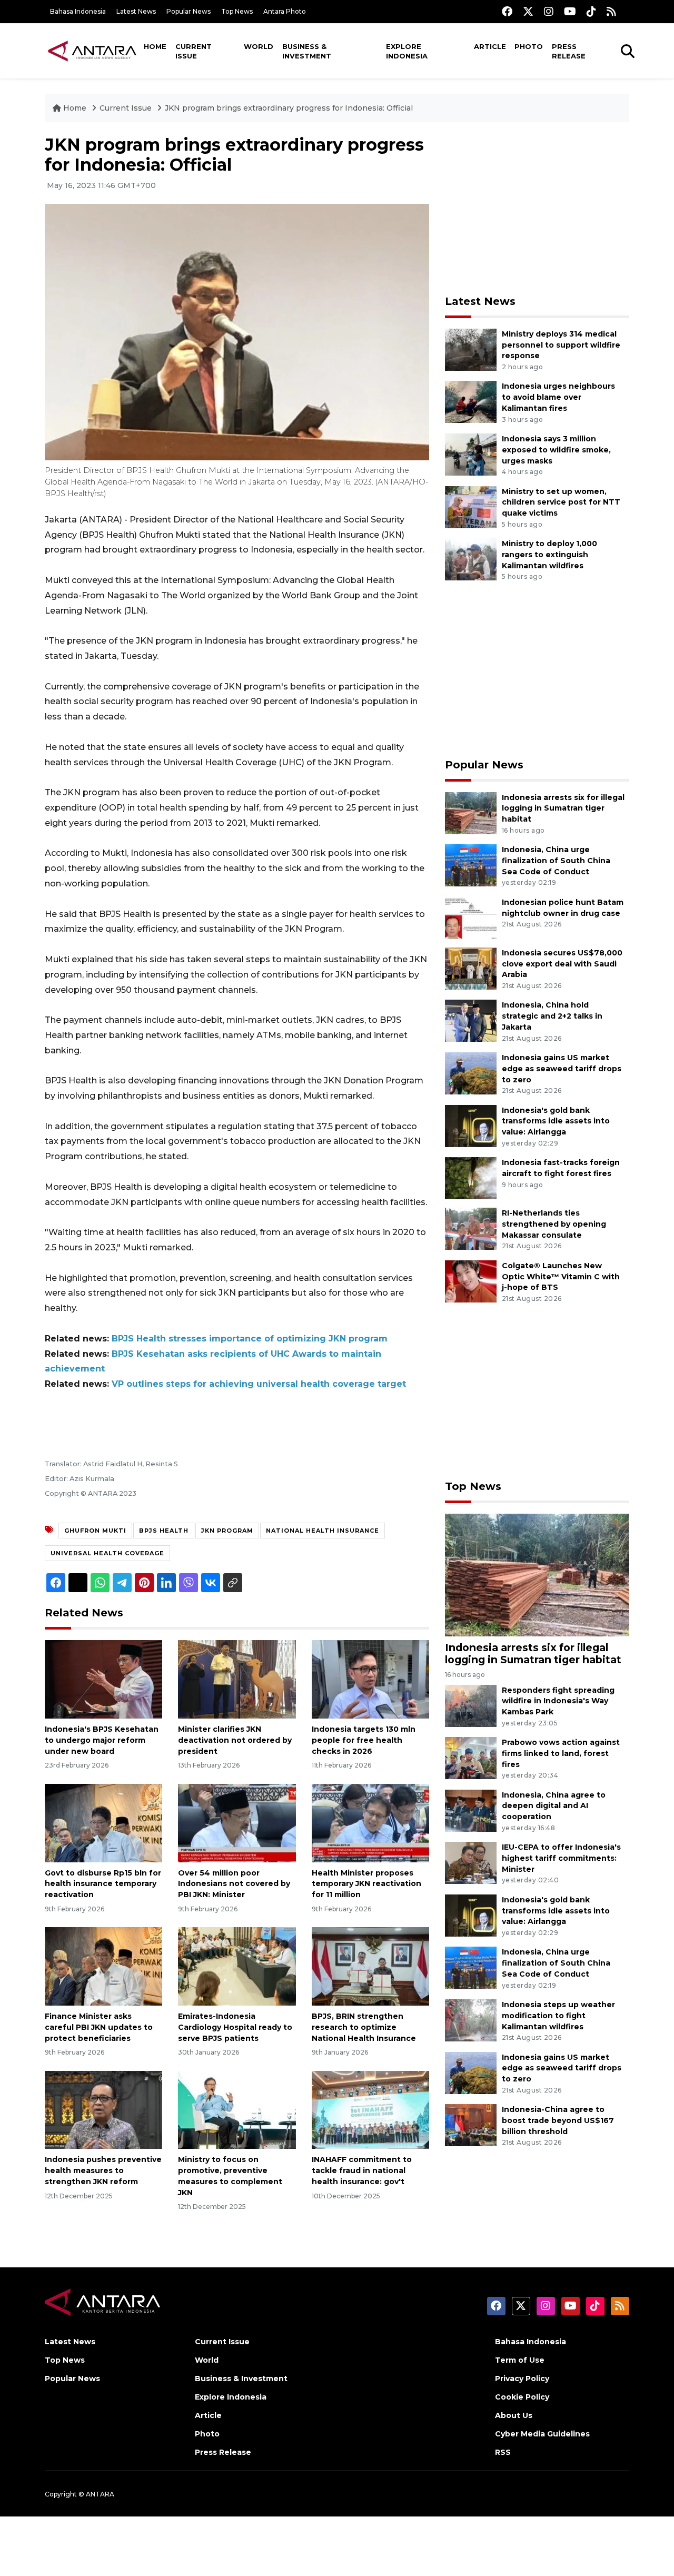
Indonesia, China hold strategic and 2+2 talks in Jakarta (552, 1016)
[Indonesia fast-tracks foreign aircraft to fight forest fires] (471, 1177)
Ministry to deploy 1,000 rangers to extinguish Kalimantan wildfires (549, 555)
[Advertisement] (537, 209)
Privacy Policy (522, 2378)
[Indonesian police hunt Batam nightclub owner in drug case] (471, 917)
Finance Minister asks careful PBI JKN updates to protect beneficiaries (99, 2027)
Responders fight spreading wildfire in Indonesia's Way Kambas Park (558, 1701)
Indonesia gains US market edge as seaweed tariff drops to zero (562, 1069)
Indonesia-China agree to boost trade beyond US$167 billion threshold (558, 2120)
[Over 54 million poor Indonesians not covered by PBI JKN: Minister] (237, 1822)
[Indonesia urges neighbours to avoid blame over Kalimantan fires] (471, 402)
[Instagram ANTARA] (549, 11)
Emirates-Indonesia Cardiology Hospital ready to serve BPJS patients (235, 2027)
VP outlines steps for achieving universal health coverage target (259, 1384)
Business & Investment (307, 51)
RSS (503, 2452)
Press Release (569, 51)
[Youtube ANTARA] (570, 11)
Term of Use (520, 2360)
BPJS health (164, 1531)
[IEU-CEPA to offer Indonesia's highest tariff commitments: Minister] (471, 1862)
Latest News (136, 11)
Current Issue (194, 51)
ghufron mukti (95, 1531)
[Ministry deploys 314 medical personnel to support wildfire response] (471, 349)
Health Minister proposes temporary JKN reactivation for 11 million (366, 1884)
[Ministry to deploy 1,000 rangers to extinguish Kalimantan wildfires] (471, 559)
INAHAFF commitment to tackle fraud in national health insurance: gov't (362, 2170)
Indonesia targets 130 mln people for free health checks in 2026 (364, 1740)
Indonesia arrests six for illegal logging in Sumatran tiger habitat (563, 808)
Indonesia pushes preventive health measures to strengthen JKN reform (103, 2170)
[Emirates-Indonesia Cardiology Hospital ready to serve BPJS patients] (237, 1966)
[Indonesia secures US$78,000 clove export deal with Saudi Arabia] (471, 968)
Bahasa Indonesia (78, 11)
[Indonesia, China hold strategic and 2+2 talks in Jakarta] (471, 1020)
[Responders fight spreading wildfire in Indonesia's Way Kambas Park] (471, 1705)
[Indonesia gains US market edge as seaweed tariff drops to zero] (471, 1073)
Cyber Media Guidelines (542, 2434)
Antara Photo (285, 11)
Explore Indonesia (407, 51)
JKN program (227, 1531)
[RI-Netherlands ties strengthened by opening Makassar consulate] (471, 1228)
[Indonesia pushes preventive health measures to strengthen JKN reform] (103, 2109)
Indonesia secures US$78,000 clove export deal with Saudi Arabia (562, 964)
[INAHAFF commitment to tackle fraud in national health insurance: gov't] (370, 2109)
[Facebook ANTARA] (507, 11)
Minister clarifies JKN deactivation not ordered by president (235, 1740)
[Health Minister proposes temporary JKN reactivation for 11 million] (370, 1822)
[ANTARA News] (92, 51)
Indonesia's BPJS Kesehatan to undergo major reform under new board (102, 1740)
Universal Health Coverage (107, 1553)
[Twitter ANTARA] (528, 11)
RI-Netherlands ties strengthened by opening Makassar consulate (554, 1224)
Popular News (189, 11)
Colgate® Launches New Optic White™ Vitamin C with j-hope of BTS (561, 1277)
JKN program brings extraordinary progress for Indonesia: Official (289, 108)
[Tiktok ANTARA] (591, 11)
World (259, 46)
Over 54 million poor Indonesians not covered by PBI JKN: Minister (234, 1884)
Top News (237, 11)
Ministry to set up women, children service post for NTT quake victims (561, 502)
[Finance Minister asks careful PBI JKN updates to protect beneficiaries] (103, 1966)
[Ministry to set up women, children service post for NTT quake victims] (471, 506)
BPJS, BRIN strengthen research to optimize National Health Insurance (364, 2027)
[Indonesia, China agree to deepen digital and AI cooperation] (471, 1810)
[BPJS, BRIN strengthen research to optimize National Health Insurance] (370, 1966)
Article (490, 46)
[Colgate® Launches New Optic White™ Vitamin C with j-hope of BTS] (471, 1281)
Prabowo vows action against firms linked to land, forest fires (561, 1753)
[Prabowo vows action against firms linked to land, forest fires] (471, 1757)
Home (155, 46)
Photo (529, 46)
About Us (514, 2415)
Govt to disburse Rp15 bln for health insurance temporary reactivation (103, 1884)
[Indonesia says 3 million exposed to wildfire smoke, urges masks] (471, 454)
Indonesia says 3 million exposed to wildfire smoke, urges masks (556, 450)
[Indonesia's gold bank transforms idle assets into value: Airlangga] (471, 1125)
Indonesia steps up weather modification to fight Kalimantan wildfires (558, 2016)
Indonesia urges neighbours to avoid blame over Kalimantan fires (558, 397)
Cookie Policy (522, 2397)
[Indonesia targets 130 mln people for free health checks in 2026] (370, 1679)
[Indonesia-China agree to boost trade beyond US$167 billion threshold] (471, 2124)
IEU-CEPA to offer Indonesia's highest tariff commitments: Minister (561, 1858)
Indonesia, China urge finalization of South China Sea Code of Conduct (556, 861)
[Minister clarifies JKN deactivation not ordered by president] (237, 1679)
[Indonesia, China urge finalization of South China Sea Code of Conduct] (471, 865)
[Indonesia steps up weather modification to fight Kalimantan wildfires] (471, 2020)
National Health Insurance (323, 1531)
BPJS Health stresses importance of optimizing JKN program (250, 1339)
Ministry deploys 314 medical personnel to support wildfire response (561, 345)
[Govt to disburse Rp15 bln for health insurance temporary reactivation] (103, 1822)
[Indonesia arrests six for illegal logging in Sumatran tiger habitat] (471, 812)
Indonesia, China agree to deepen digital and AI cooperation (554, 1806)
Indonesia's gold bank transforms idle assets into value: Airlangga (556, 1121)
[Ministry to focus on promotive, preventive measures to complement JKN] (237, 2109)
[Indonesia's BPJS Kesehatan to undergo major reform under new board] (103, 1679)
